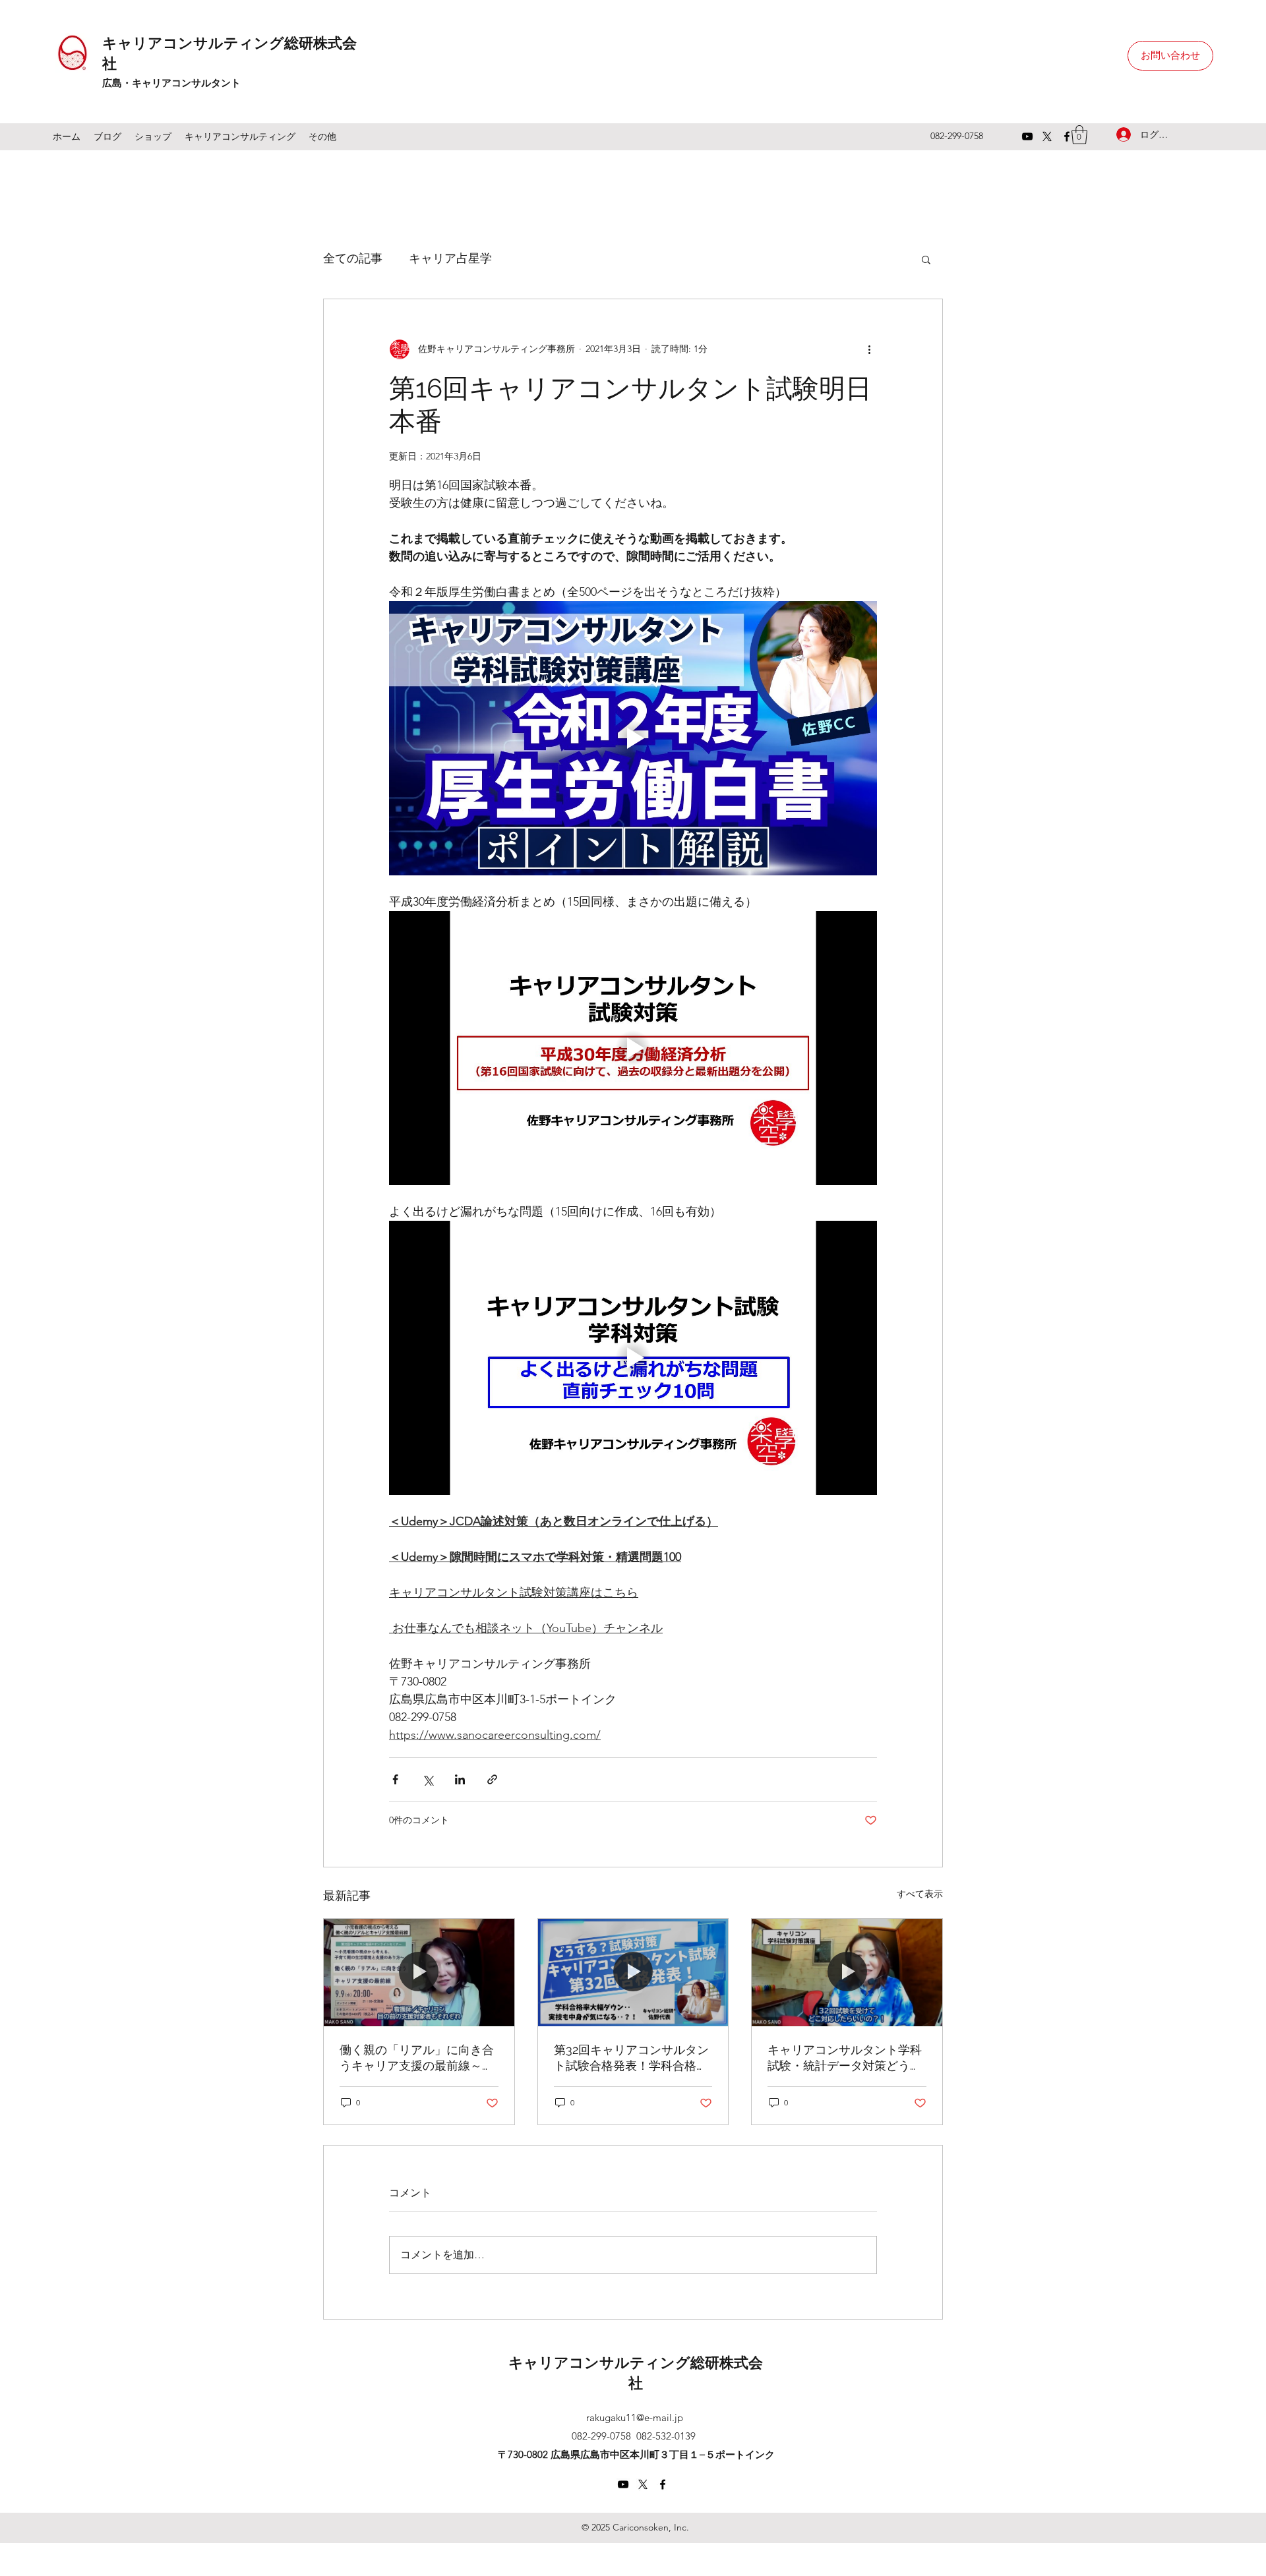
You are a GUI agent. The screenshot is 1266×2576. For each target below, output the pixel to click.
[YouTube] (1027, 136)
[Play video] (633, 738)
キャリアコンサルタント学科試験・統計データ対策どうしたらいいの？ (845, 2058)
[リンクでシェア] (492, 1779)
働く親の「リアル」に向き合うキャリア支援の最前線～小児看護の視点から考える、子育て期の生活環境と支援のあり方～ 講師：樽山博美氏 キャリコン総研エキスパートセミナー (417, 2058)
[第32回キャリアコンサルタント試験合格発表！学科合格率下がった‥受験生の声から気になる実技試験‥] (633, 1972)
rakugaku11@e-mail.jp (635, 2417)
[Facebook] (1067, 136)
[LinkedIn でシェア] (460, 1779)
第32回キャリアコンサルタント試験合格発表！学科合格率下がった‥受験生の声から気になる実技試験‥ (631, 2058)
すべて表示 (920, 1894)
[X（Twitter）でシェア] (428, 1779)
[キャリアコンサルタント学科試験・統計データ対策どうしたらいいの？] (847, 1972)
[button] (926, 259)
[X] (1047, 136)
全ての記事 (353, 258)
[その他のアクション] (869, 349)
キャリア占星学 (450, 258)
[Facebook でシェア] (395, 1779)
